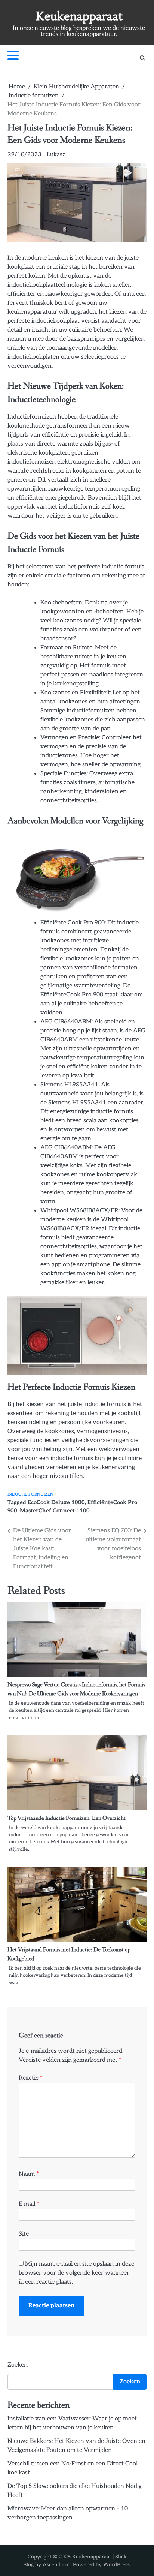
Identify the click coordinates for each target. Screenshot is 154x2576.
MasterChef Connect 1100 (55, 1511)
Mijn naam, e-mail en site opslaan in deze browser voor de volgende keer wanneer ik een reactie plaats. (76, 2273)
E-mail (29, 2204)
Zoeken (18, 2365)
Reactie (31, 2078)
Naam (29, 2174)
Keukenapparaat (79, 16)
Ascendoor (56, 2565)
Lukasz (56, 155)
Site (24, 2234)
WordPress (116, 2565)
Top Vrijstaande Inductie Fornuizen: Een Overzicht (67, 1818)
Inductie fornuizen (30, 1494)
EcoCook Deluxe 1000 (56, 1503)
